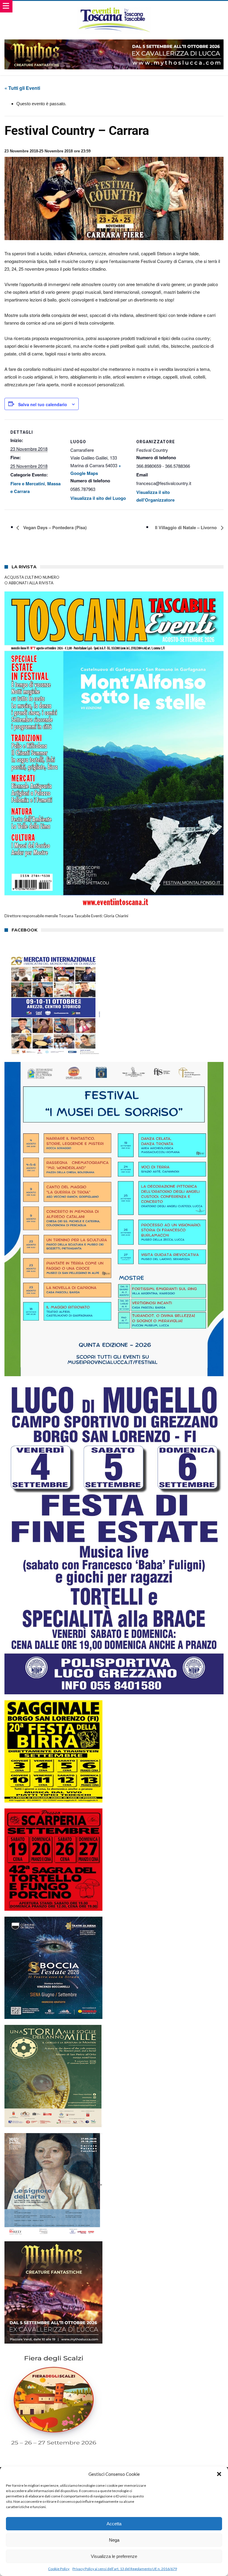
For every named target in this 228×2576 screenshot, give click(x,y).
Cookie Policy (59, 2569)
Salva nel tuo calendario (43, 404)
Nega (114, 2540)
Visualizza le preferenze (114, 2556)
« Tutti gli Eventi (22, 88)
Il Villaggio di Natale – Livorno (186, 527)
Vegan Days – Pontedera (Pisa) (54, 527)
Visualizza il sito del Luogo (98, 498)
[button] (219, 2474)
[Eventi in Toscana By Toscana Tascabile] (114, 7)
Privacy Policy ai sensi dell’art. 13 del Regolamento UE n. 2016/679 (125, 2569)
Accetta (114, 2524)
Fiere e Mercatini (28, 484)
